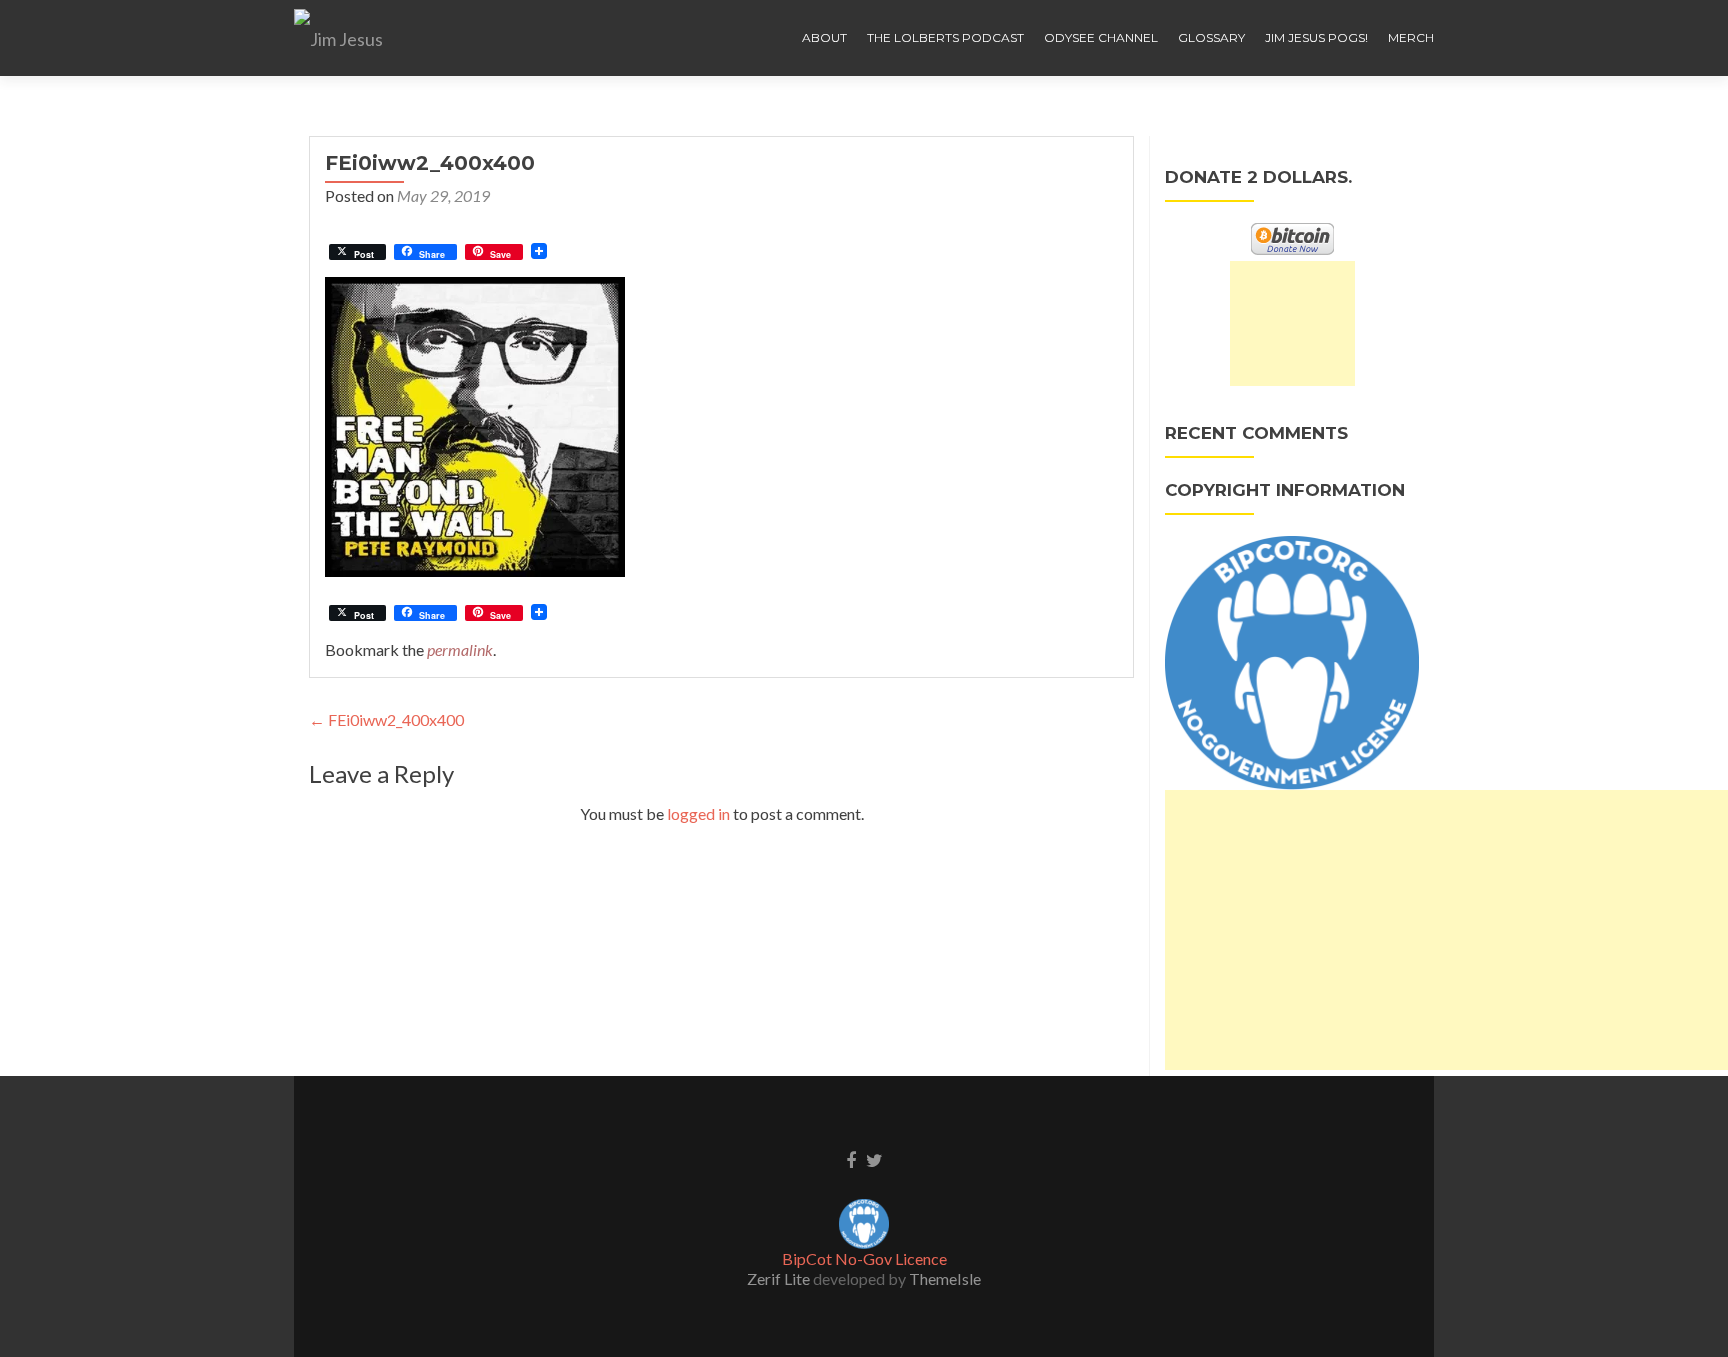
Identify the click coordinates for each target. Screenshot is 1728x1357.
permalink (460, 649)
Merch (1411, 37)
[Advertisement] (1292, 323)
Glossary (1211, 37)
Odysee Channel (1101, 37)
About (824, 37)
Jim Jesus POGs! (1316, 37)
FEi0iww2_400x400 (386, 719)
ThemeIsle (945, 1278)
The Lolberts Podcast (945, 37)
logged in (698, 813)
